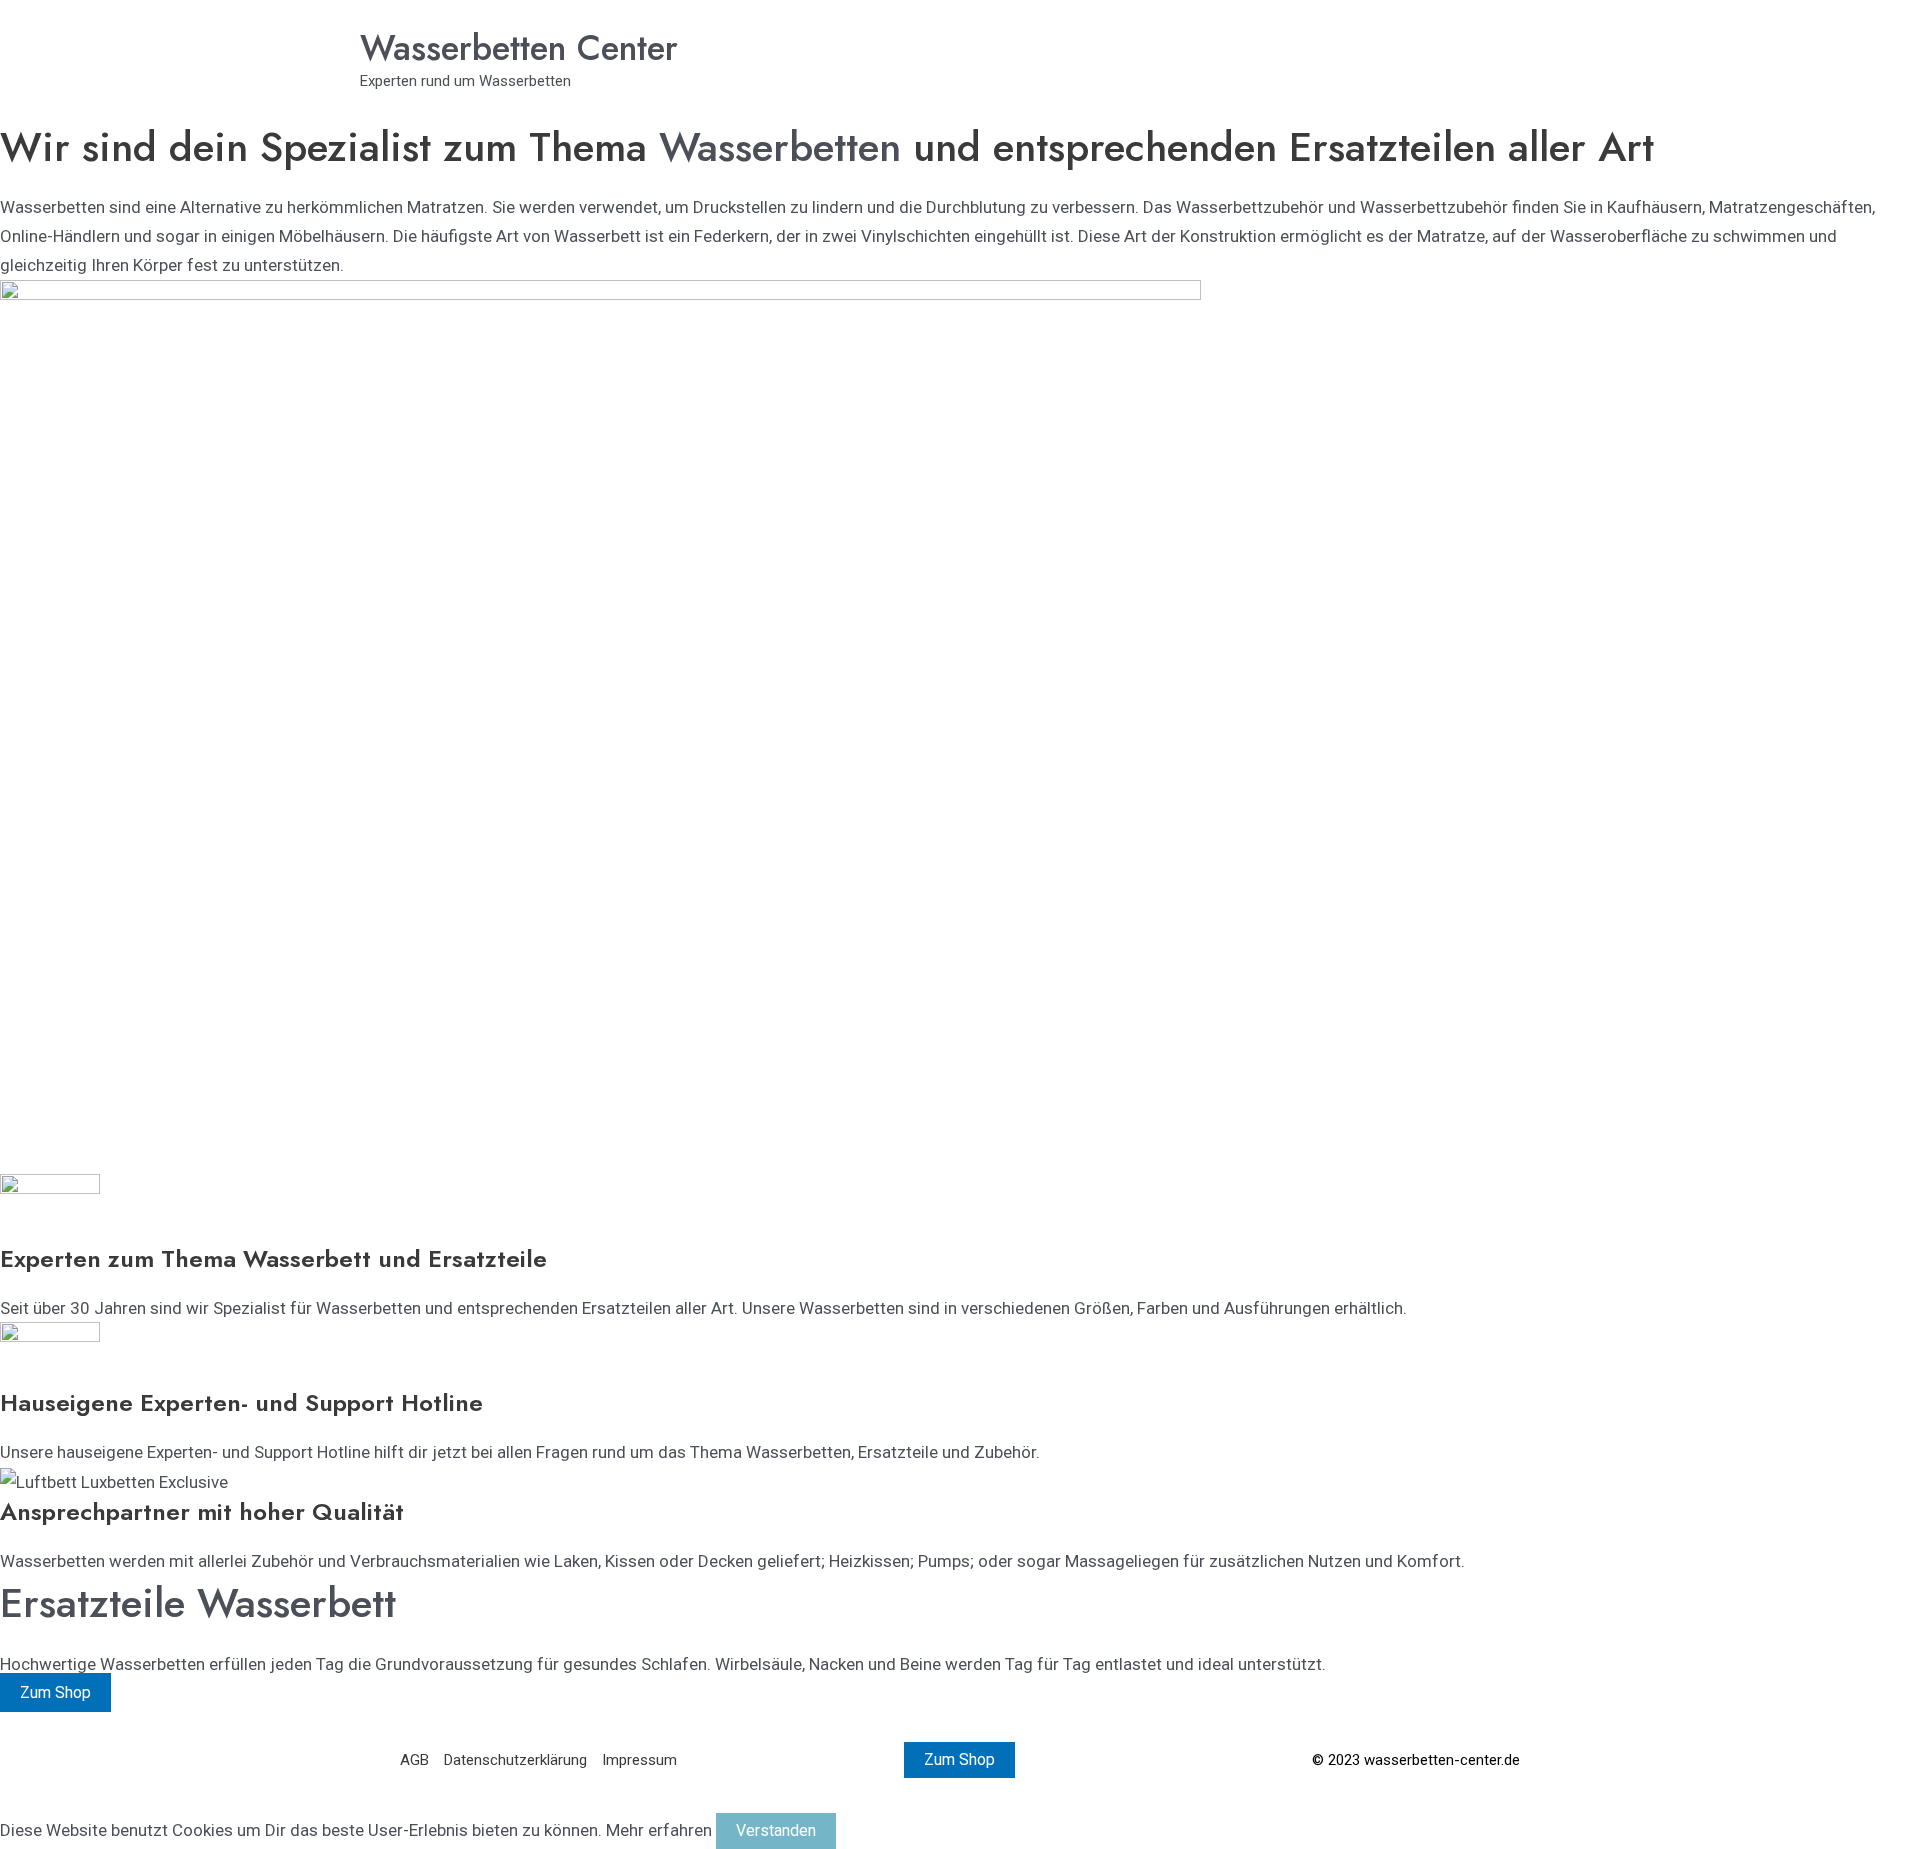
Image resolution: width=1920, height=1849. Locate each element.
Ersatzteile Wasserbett (198, 1602)
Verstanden (776, 1830)
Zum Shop (55, 1692)
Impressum (639, 1760)
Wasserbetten (786, 146)
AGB (414, 1760)
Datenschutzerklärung (515, 1760)
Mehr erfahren (659, 1830)
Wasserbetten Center (519, 48)
